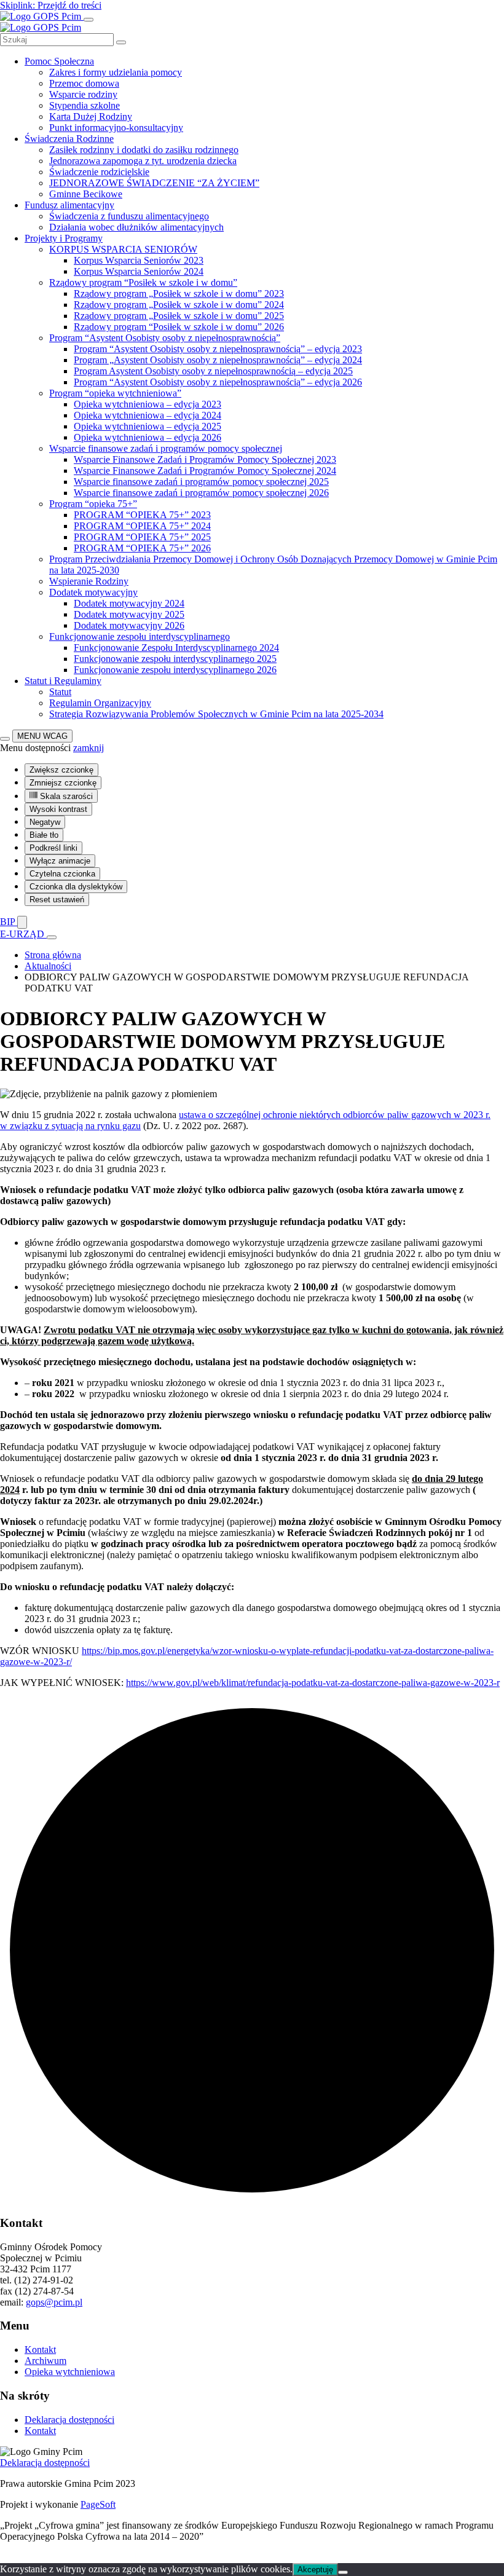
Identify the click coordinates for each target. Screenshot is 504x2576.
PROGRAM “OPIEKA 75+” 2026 (142, 548)
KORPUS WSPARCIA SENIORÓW (123, 249)
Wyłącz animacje (60, 861)
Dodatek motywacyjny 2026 (129, 625)
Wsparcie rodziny (83, 94)
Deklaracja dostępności (69, 2420)
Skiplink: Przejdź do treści (51, 5)
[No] (343, 2572)
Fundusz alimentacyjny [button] (69, 205)
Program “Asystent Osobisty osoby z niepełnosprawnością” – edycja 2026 (218, 382)
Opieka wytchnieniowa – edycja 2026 (148, 437)
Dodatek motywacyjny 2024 (129, 603)
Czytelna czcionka (62, 874)
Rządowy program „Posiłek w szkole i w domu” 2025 (179, 316)
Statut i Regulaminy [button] (63, 681)
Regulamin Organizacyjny (100, 703)
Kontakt (40, 2350)
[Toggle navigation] (89, 20)
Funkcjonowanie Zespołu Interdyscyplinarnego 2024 (176, 648)
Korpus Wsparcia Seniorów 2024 (139, 271)
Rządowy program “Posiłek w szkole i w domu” (143, 282)
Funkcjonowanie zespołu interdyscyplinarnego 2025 (175, 659)
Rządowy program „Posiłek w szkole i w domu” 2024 (179, 305)
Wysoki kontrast (58, 809)
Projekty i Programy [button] (64, 238)
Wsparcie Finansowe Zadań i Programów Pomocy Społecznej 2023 (205, 459)
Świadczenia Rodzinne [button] (69, 139)
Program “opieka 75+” (93, 504)
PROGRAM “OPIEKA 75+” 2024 (142, 526)
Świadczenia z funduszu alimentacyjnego (129, 216)
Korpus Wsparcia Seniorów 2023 (139, 260)
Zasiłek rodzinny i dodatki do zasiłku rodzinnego (144, 150)
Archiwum (45, 2361)
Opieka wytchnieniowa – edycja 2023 (148, 404)
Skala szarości (65, 796)
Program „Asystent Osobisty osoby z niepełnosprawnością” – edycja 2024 (218, 360)
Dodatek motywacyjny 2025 (129, 614)
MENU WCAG (42, 736)
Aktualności (48, 966)
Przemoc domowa (84, 83)
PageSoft (98, 2504)
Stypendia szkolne (85, 105)
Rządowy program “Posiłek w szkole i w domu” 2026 (179, 327)
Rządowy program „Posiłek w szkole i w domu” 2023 (179, 293)
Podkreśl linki (53, 848)
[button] (89, 748)
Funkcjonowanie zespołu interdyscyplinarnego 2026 (175, 670)
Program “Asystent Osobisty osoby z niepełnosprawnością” (165, 338)
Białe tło (44, 835)
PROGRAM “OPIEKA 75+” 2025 (142, 537)
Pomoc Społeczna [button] (59, 61)
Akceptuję (315, 2570)
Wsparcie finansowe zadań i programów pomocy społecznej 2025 (201, 482)
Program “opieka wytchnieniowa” (115, 393)
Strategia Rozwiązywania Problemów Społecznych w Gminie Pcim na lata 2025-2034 (216, 714)
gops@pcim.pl (54, 2302)
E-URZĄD (23, 934)
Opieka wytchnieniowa (70, 2372)
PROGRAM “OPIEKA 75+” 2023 (142, 515)
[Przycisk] (22, 922)
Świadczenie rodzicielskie (99, 172)
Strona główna (53, 955)
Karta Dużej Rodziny (91, 116)
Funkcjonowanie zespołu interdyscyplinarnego (140, 636)
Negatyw (45, 822)
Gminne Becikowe (86, 194)
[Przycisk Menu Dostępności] (5, 739)
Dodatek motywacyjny (93, 592)
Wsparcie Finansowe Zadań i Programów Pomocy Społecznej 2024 (205, 471)
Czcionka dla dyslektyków (76, 887)
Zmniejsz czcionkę (63, 783)
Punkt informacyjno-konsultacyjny (116, 128)
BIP (9, 922)
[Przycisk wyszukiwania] (121, 42)
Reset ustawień (57, 900)
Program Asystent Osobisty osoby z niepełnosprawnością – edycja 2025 (213, 371)
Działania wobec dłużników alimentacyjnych (136, 227)
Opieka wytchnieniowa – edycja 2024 (148, 415)
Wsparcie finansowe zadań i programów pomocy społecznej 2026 (201, 493)
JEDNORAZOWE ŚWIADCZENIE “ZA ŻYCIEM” (154, 183)
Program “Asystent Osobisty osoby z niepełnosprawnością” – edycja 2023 (218, 349)
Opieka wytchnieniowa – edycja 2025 (148, 426)
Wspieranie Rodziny (89, 581)
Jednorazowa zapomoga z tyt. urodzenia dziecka (143, 161)
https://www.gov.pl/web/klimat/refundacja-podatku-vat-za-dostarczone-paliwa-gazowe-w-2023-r (313, 1683)
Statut (60, 692)
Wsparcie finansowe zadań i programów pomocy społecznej (166, 448)
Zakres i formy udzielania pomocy (116, 72)
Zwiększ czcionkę (61, 770)
